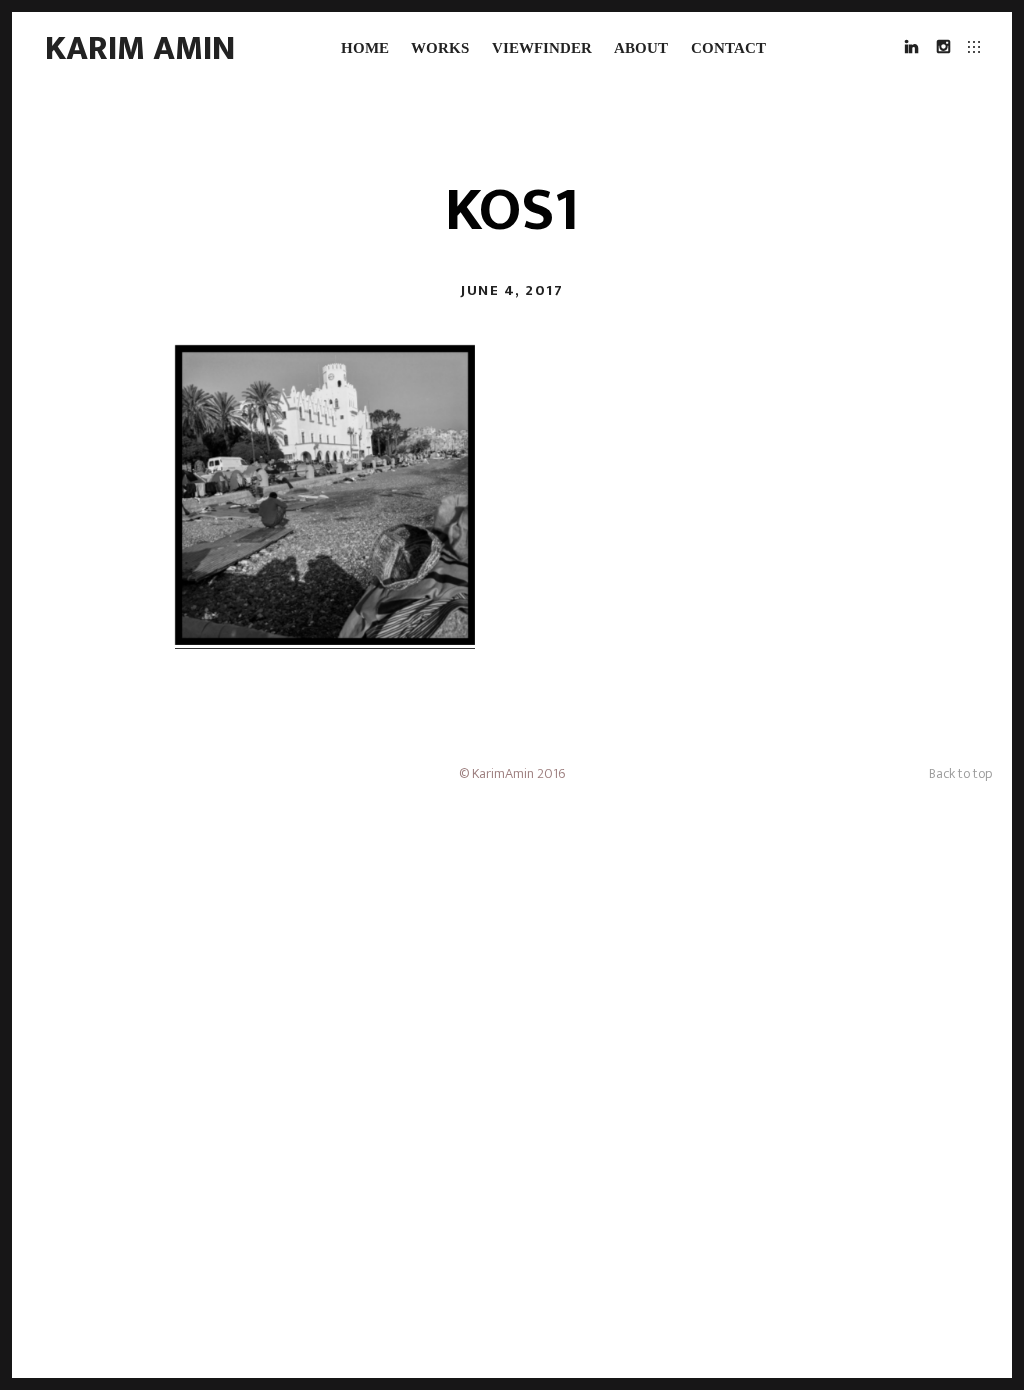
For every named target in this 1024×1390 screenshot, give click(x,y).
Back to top (960, 773)
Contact (728, 48)
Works (440, 48)
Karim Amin (140, 48)
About (641, 48)
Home (365, 48)
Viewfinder (542, 48)
